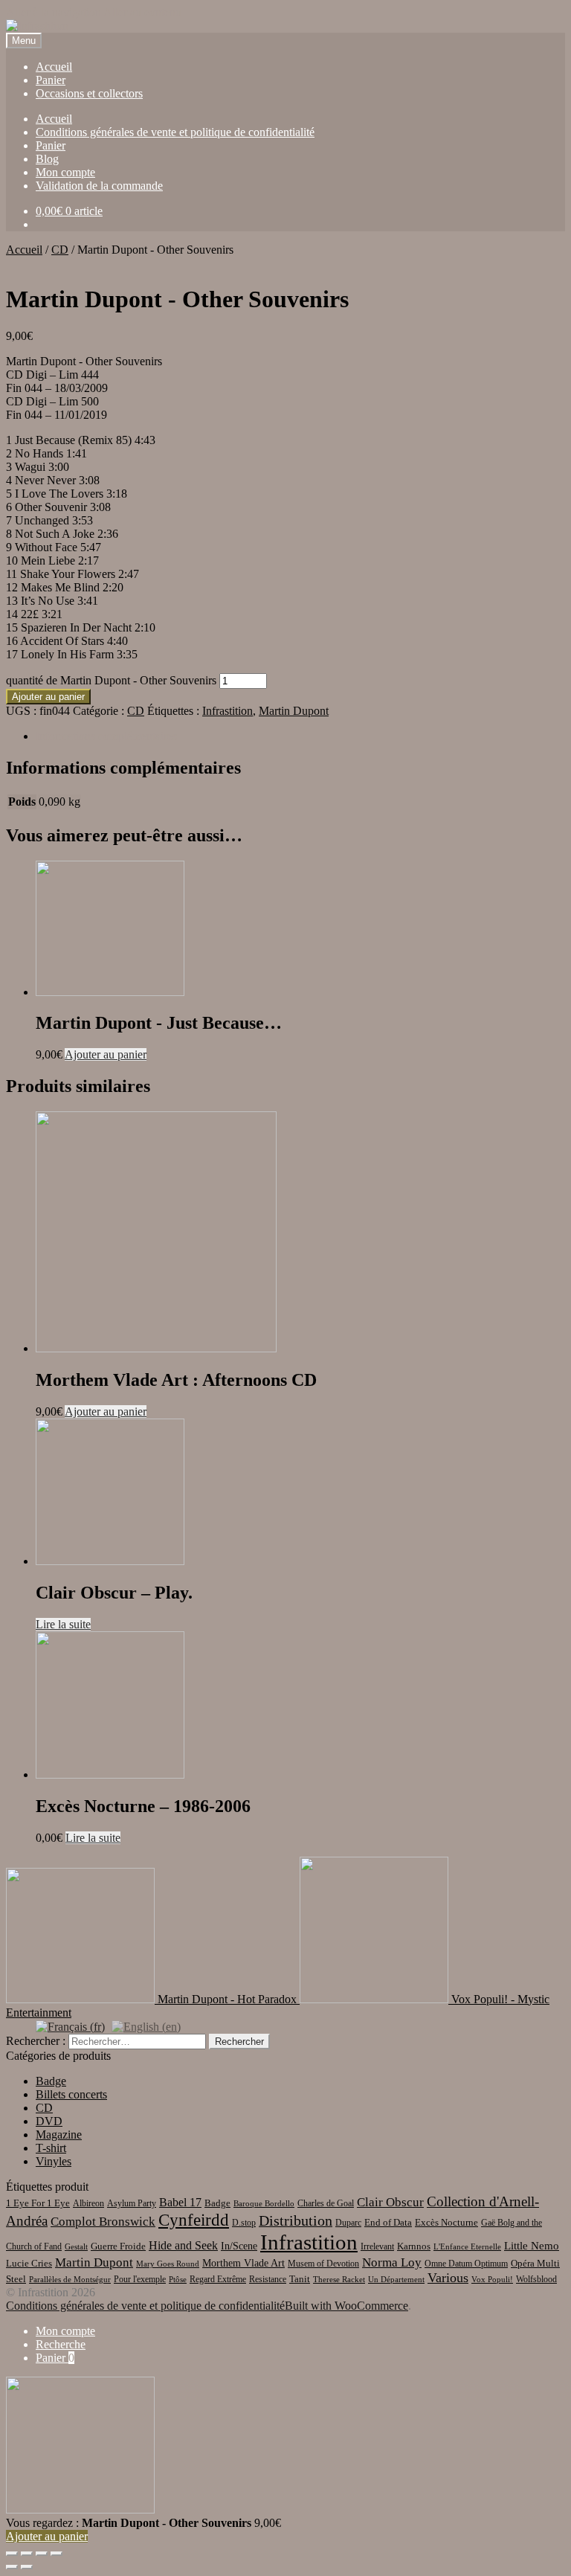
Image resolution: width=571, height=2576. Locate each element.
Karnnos (414, 2246)
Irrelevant (377, 2246)
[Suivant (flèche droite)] (27, 2567)
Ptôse (178, 2280)
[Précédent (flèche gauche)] (12, 2567)
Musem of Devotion (323, 2264)
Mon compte (65, 172)
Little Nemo (532, 2246)
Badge (51, 2081)
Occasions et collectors (89, 93)
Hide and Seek (183, 2245)
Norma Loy (392, 2262)
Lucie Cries (29, 2263)
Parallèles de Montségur (70, 2280)
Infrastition (228, 711)
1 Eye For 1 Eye (38, 2203)
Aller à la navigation (54, 12)
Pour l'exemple (140, 2279)
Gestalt (76, 2247)
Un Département (396, 2280)
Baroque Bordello (264, 2204)
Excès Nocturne (446, 2222)
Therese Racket (339, 2280)
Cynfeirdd (194, 2220)
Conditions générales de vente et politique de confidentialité (175, 132)
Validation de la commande (99, 186)
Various (448, 2278)
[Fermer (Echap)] (57, 2554)
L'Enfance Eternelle (467, 2247)
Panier (51, 80)
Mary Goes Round (168, 2264)
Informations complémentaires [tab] (106, 736)
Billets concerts (71, 2094)
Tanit (300, 2279)
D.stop (244, 2223)
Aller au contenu (142, 12)
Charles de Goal (326, 2203)
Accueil (54, 67)
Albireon (88, 2203)
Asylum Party (132, 2203)
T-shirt (51, 2148)
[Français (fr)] (70, 2026)
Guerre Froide (118, 2246)
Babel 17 (180, 2202)
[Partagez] (42, 2554)
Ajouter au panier (48, 697)
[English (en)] (146, 2026)
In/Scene (239, 2246)
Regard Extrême (218, 2279)
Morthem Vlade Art (243, 2263)
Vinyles (54, 2161)
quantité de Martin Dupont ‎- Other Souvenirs (111, 680)
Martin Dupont (294, 711)
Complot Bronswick (103, 2222)
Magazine (59, 2135)
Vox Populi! (492, 2280)
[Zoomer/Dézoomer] (12, 2554)
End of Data (388, 2222)
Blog (47, 159)
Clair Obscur (390, 2202)
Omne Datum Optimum (466, 2264)
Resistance (268, 2279)
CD (60, 250)
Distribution (296, 2220)
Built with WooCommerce (346, 2306)
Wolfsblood (536, 2279)
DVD (49, 2121)
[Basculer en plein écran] (27, 2554)
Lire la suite (63, 1624)
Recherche (61, 2344)
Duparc (348, 2223)
